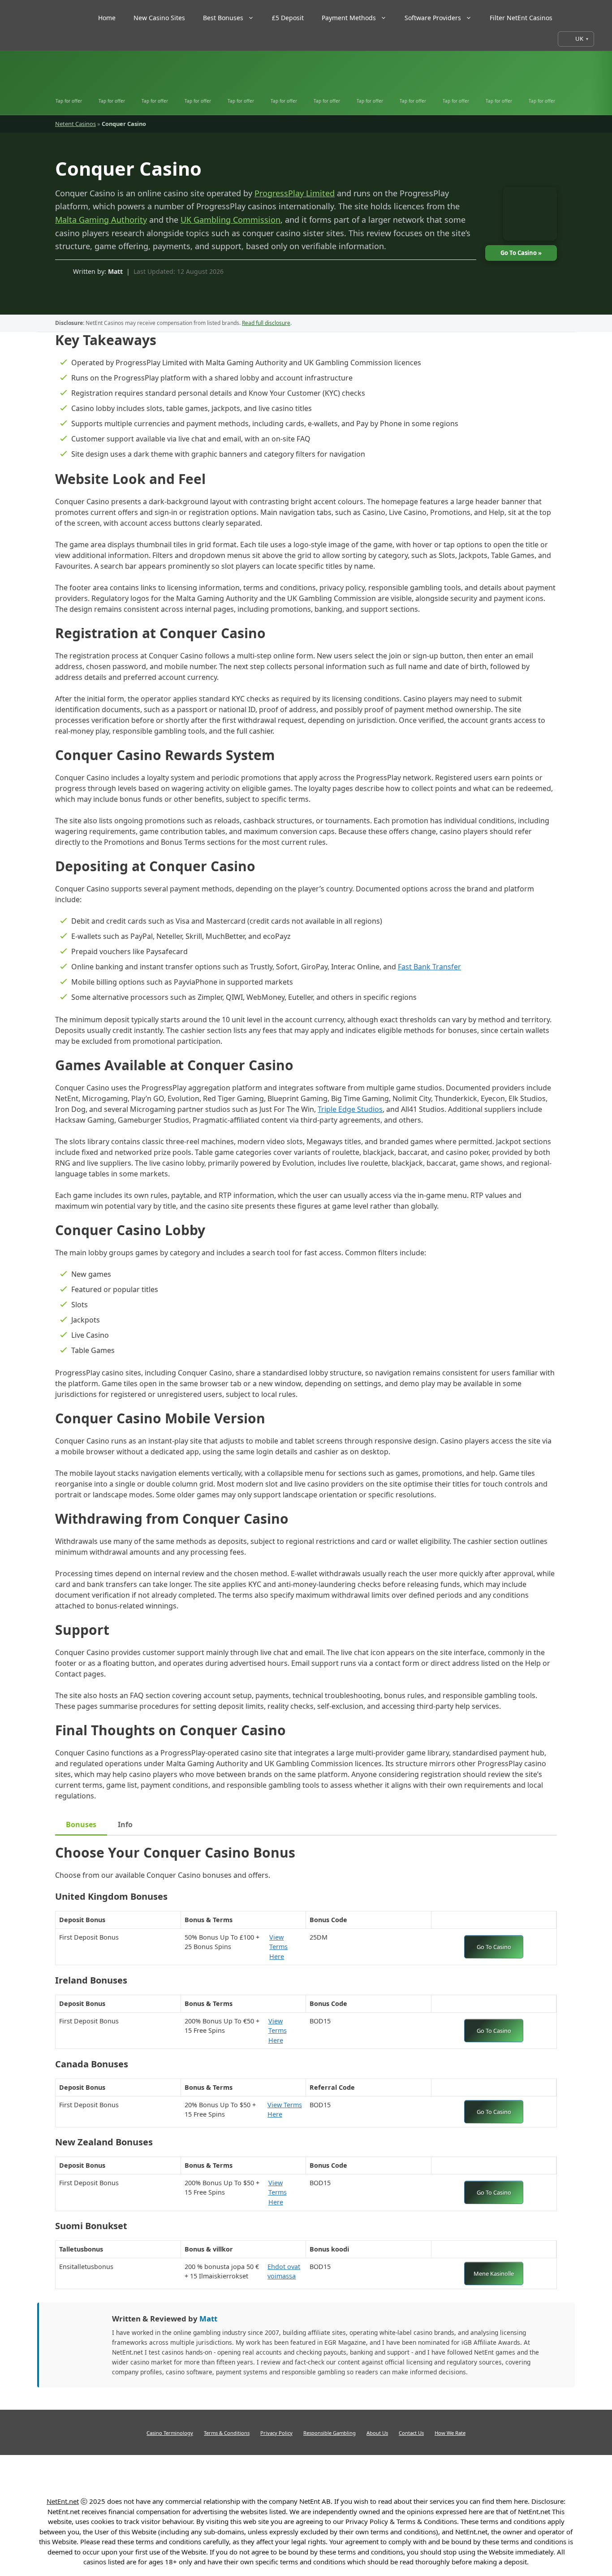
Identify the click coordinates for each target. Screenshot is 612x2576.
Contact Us (411, 2433)
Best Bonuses (223, 18)
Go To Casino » (521, 253)
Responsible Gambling (330, 2433)
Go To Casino (494, 1947)
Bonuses (81, 1824)
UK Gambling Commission (231, 220)
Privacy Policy (276, 2433)
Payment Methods (349, 18)
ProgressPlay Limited (295, 193)
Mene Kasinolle (494, 2273)
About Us (377, 2433)
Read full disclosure (266, 323)
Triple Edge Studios (350, 1109)
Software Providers (433, 18)
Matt (115, 271)
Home (107, 18)
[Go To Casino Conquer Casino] (526, 216)
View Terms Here (284, 1947)
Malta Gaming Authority (101, 220)
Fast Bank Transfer (429, 967)
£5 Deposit (288, 18)
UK (579, 39)
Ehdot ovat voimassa (284, 2271)
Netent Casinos (75, 124)
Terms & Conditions (227, 2433)
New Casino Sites (159, 18)
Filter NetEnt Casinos (521, 18)
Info (125, 1824)
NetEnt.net (63, 2501)
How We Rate (450, 2433)
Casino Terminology (170, 2433)
